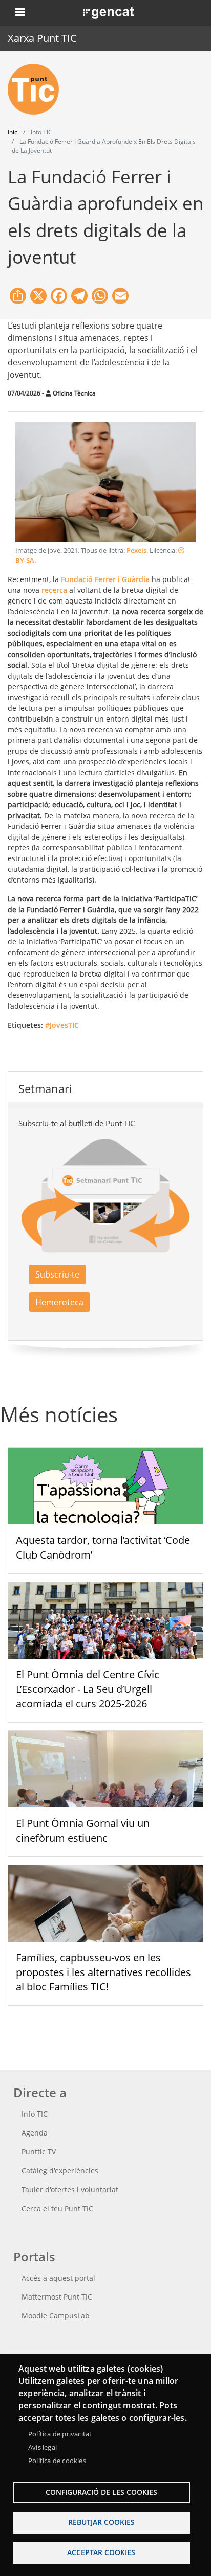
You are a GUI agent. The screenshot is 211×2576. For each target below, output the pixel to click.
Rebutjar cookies (101, 2522)
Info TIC (35, 2114)
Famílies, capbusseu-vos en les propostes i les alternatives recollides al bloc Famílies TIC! (103, 1972)
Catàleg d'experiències (60, 2171)
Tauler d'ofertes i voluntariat (70, 2189)
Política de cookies (57, 2461)
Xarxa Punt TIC (42, 38)
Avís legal (43, 2447)
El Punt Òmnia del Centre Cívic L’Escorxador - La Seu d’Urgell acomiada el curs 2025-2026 (88, 1689)
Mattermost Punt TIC (57, 2297)
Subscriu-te (57, 1274)
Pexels (136, 551)
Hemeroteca (59, 1302)
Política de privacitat (60, 2434)
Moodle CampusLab (56, 2316)
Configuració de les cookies (101, 2492)
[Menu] (19, 13)
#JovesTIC (62, 1025)
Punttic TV (39, 2152)
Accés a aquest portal (58, 2278)
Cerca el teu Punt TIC (57, 2208)
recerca (54, 590)
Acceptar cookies (101, 2552)
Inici (13, 132)
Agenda (35, 2133)
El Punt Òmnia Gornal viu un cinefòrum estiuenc (83, 1830)
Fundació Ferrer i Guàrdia (105, 579)
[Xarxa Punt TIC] (37, 89)
